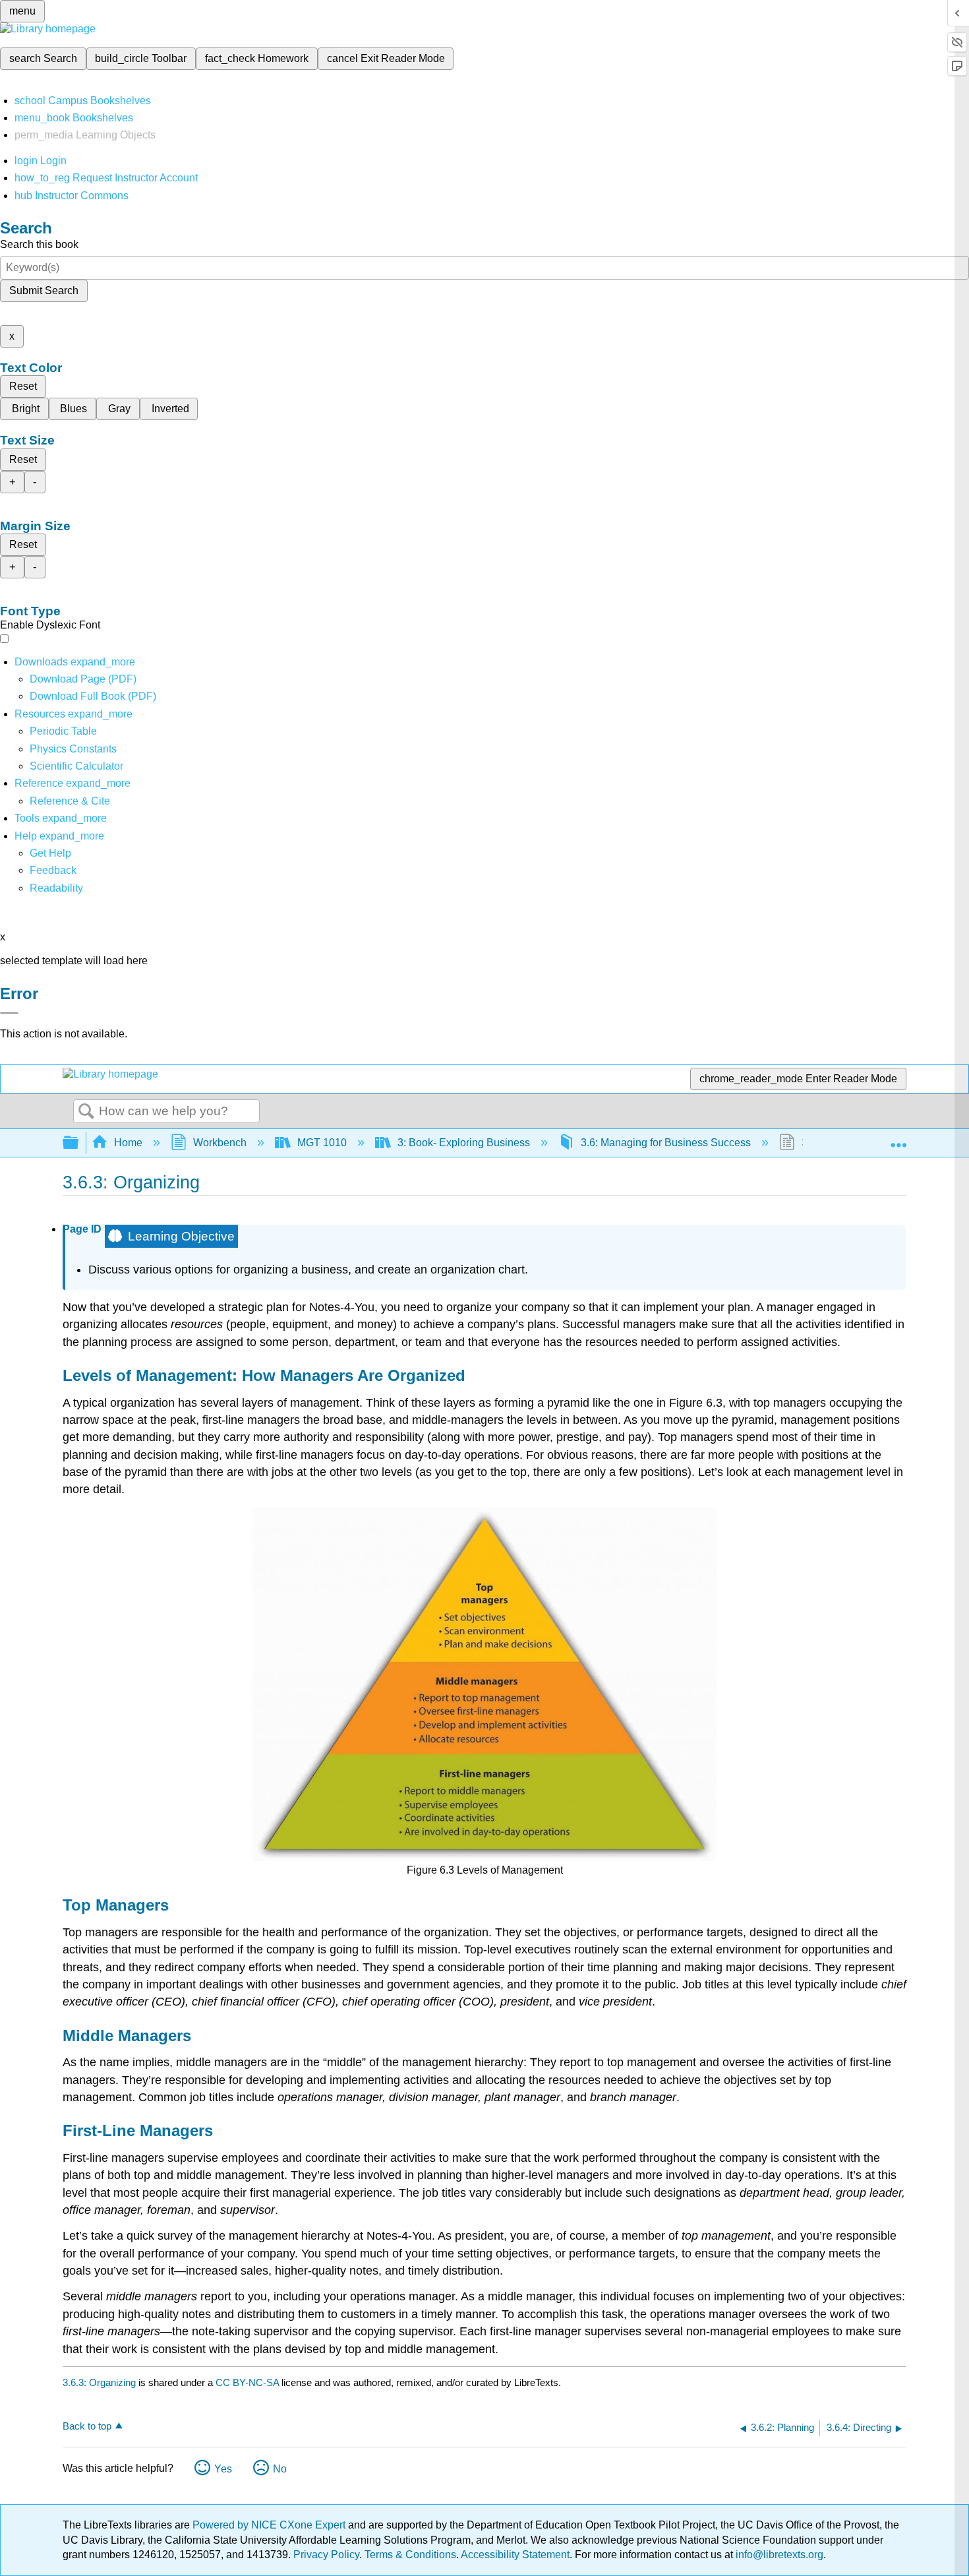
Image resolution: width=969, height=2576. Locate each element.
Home (128, 1143)
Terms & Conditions (410, 2555)
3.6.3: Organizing (99, 2382)
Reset (23, 386)
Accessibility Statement (515, 2555)
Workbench (220, 1143)
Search (86, 1112)
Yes (223, 2469)
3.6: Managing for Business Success (666, 1143)
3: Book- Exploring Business (464, 1143)
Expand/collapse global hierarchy (79, 1143)
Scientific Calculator (76, 766)
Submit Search (44, 291)
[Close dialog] (9, 1013)
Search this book (39, 244)
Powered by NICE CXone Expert (270, 2525)
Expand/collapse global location (898, 1139)
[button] (53, 870)
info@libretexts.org (778, 2555)
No (280, 2469)
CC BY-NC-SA (249, 2382)
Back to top (87, 2426)
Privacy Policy (326, 2555)
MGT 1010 (322, 1143)
